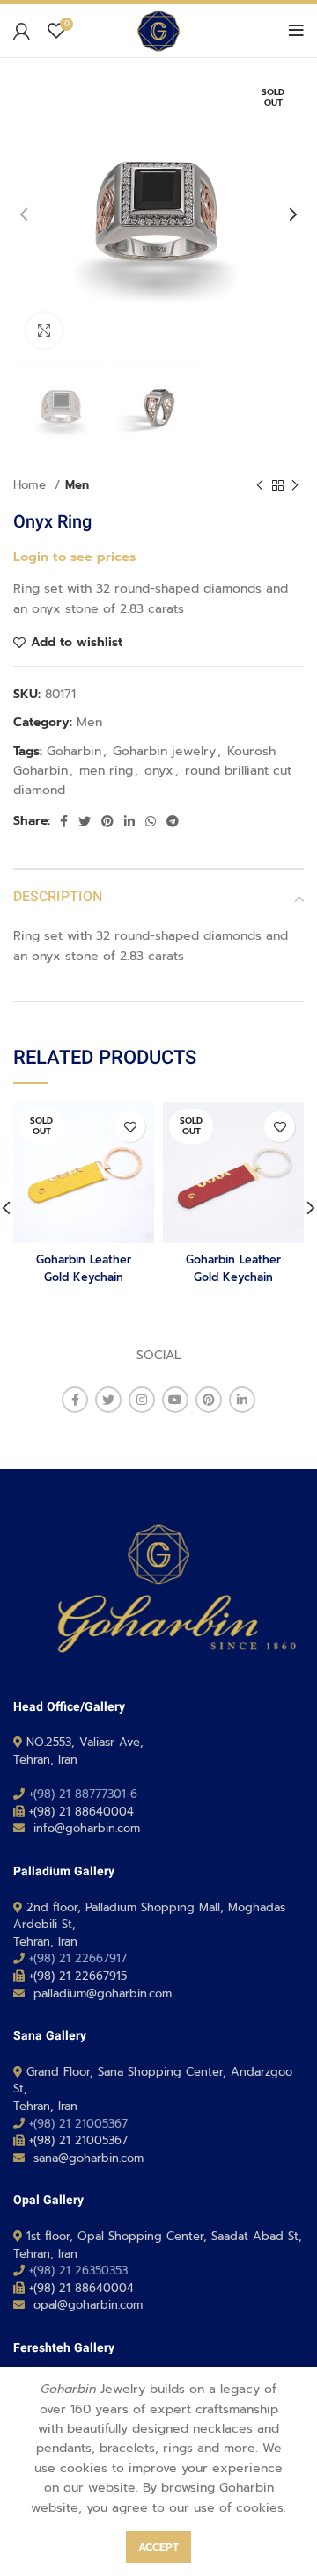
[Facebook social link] (64, 821)
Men (77, 485)
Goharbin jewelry (164, 751)
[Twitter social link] (85, 821)
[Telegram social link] (173, 821)
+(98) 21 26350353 (78, 2270)
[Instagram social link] (142, 1400)
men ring (106, 771)
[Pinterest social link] (107, 821)
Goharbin (74, 751)
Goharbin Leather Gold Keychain (84, 1268)
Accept (158, 2547)
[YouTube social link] (175, 1400)
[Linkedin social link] (129, 821)
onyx (159, 771)
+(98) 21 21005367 (78, 2124)
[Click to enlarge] (44, 331)
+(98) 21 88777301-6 (83, 1794)
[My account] (22, 31)
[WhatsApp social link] (151, 821)
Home (32, 485)
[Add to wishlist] (130, 1127)
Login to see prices (74, 557)
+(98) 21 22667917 (78, 1958)
